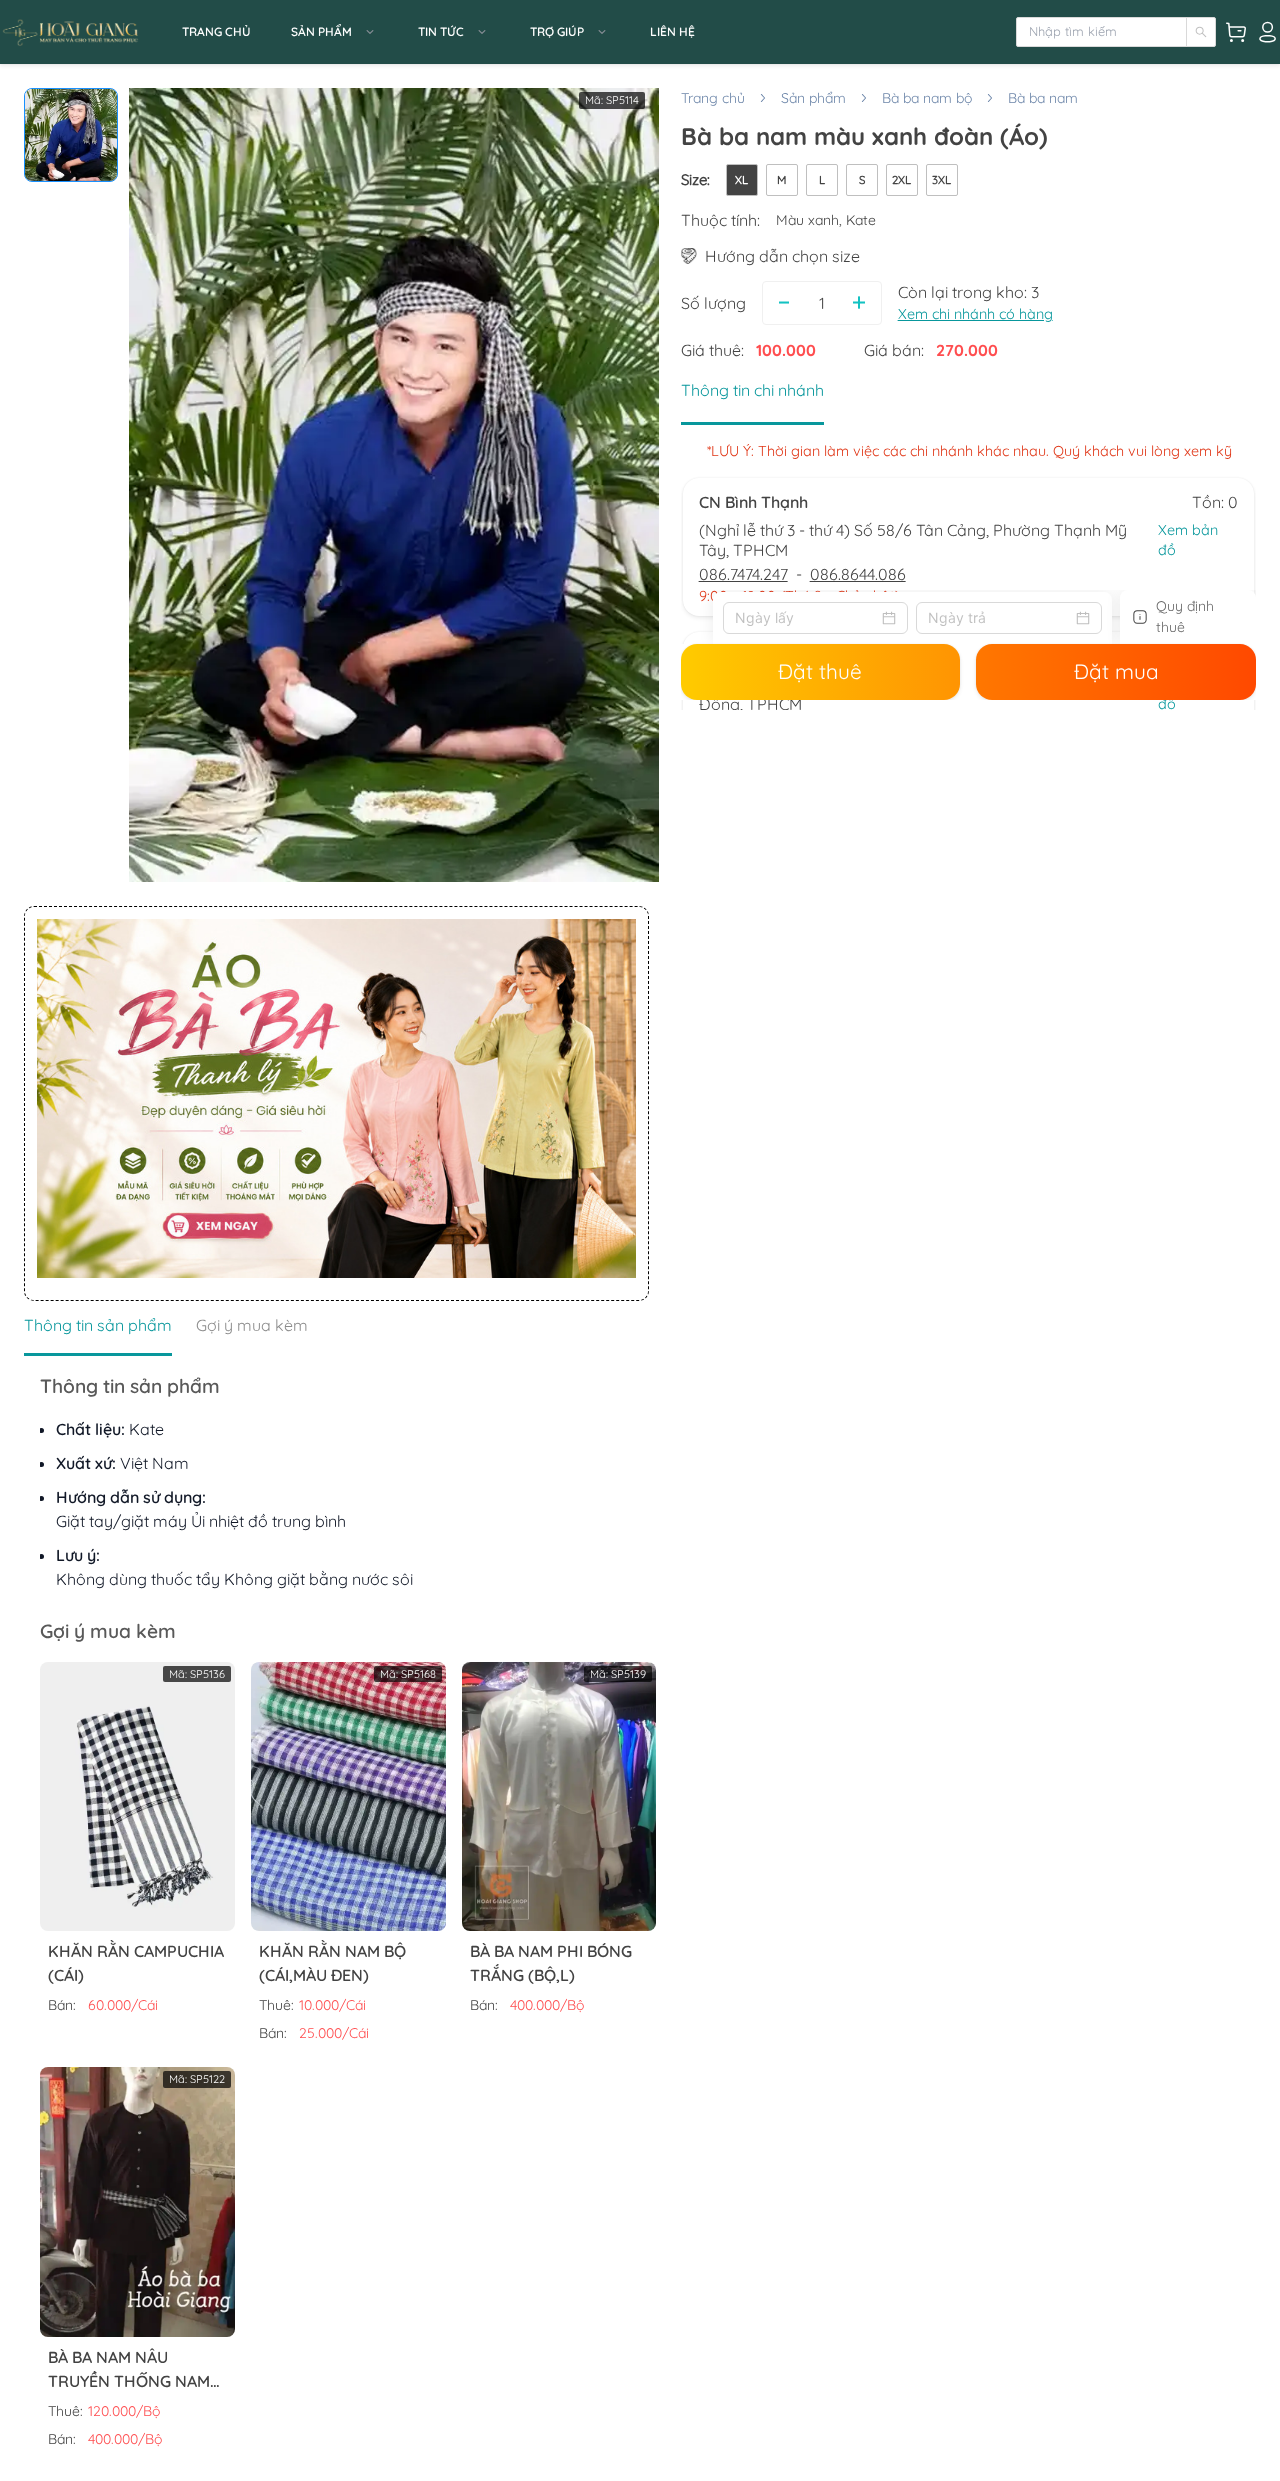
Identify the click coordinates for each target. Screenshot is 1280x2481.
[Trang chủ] (85, 32)
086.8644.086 (858, 574)
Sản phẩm (813, 98)
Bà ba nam (1043, 98)
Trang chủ (713, 98)
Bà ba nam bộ (927, 98)
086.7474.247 (743, 574)
